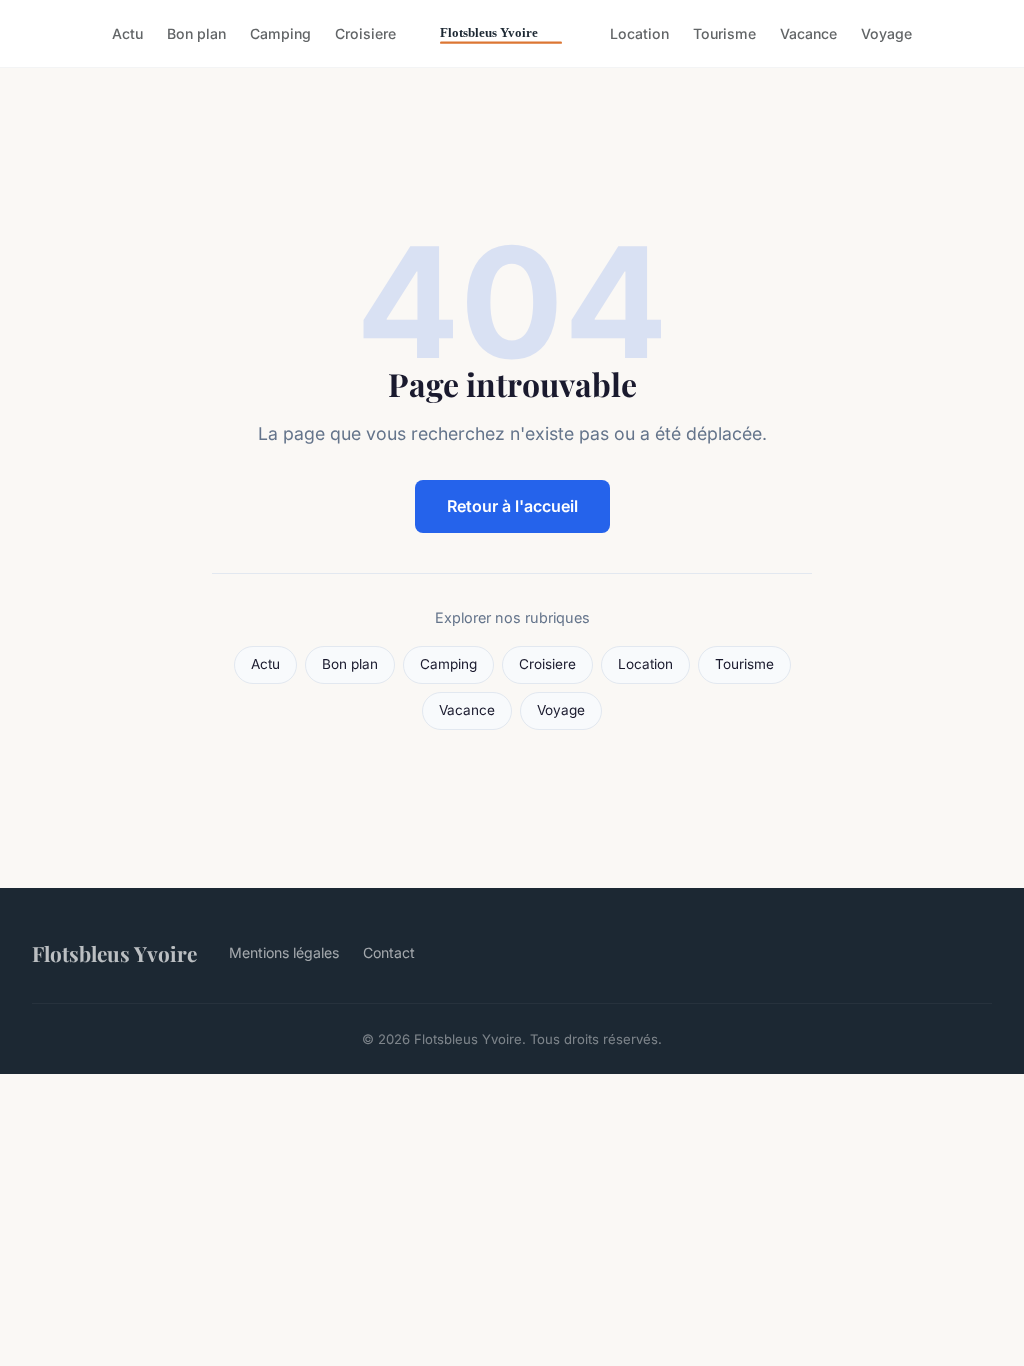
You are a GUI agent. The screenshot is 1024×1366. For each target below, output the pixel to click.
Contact (389, 952)
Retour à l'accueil (512, 506)
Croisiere (365, 33)
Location (639, 33)
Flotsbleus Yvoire (114, 953)
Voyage (886, 33)
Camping (280, 33)
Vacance (808, 33)
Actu (127, 33)
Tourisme (724, 33)
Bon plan (196, 33)
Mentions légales (284, 952)
